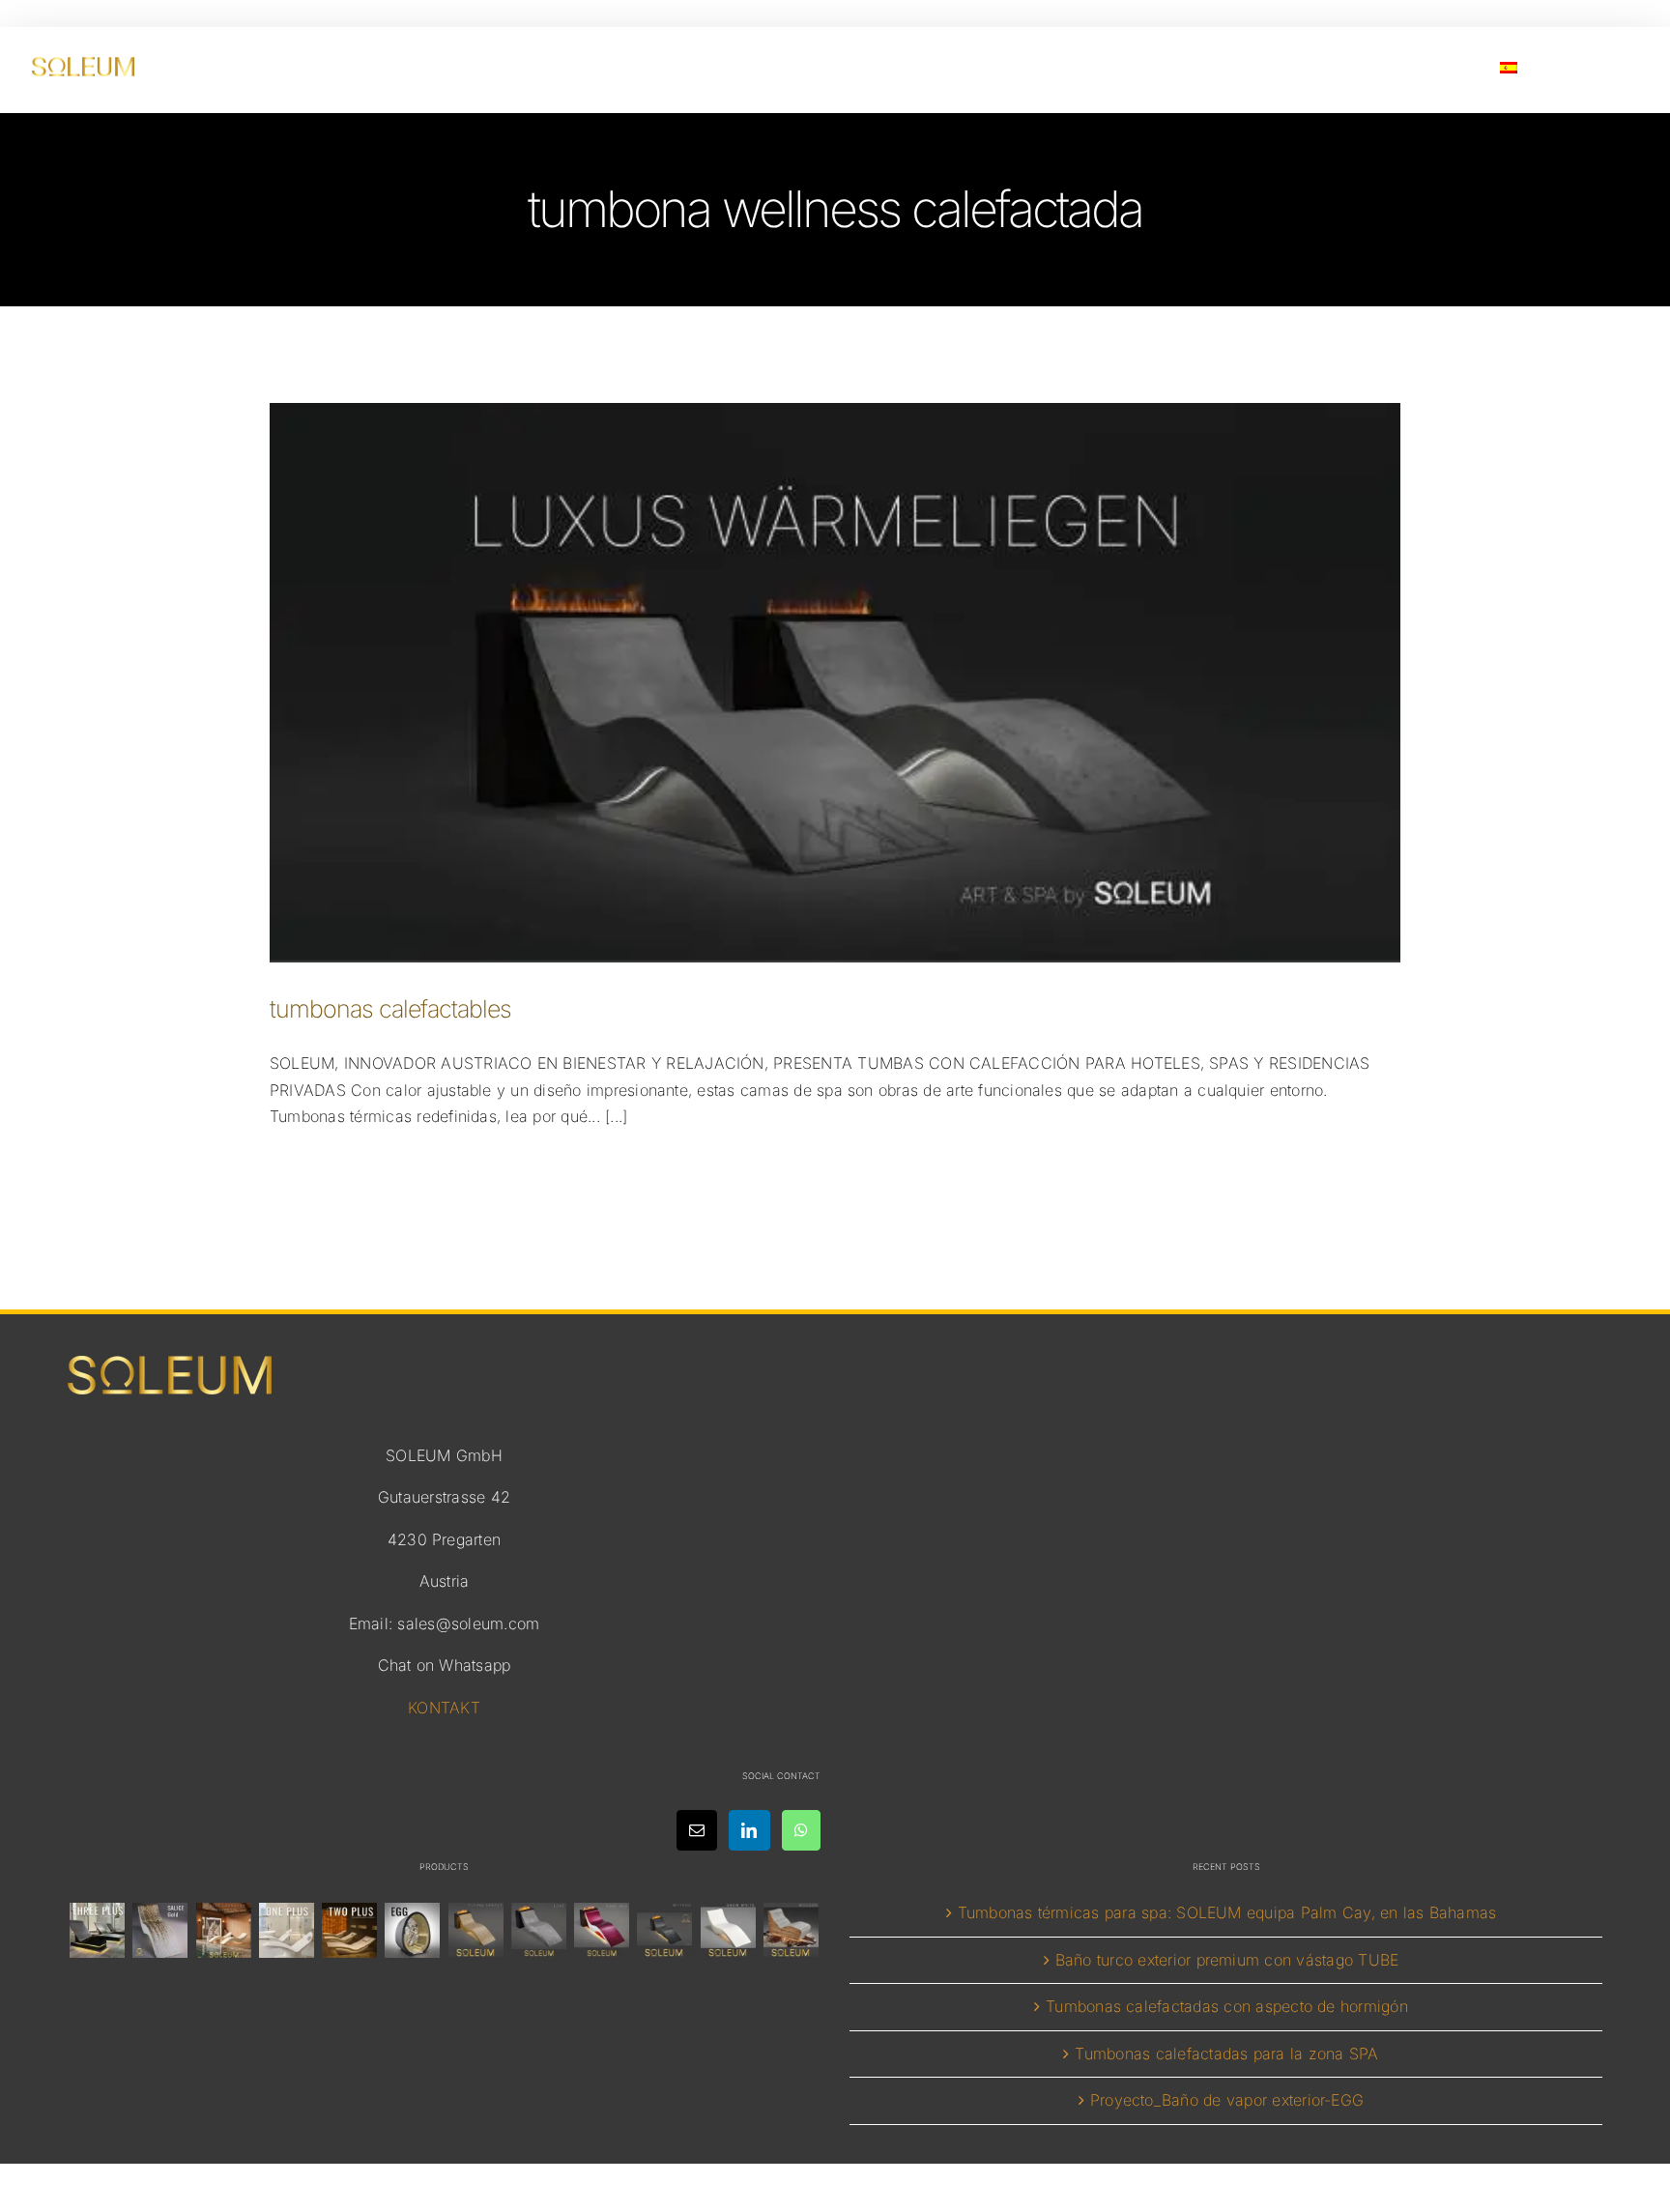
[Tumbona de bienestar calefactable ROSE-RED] (602, 1930)
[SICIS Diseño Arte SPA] (413, 1930)
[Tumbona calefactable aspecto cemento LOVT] (538, 1930)
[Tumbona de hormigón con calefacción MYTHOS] (665, 1930)
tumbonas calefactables (390, 1009)
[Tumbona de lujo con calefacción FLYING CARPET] (475, 1930)
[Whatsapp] (801, 1830)
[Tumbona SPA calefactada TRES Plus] (98, 1930)
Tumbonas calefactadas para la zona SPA (1226, 2054)
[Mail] (697, 1830)
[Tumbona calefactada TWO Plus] (350, 1930)
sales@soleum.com (468, 1623)
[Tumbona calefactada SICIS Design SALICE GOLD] (160, 1930)
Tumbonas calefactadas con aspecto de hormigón (1227, 2006)
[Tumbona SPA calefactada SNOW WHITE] (728, 1930)
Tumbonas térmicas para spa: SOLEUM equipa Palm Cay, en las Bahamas (1227, 1912)
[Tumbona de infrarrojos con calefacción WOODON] (791, 1930)
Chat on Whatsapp (445, 1665)
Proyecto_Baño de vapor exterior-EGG (1227, 2100)
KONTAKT (444, 1708)
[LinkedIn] (749, 1830)
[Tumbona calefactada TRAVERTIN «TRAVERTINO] (223, 1930)
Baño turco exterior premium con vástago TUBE (1227, 1960)
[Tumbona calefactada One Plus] (286, 1930)
